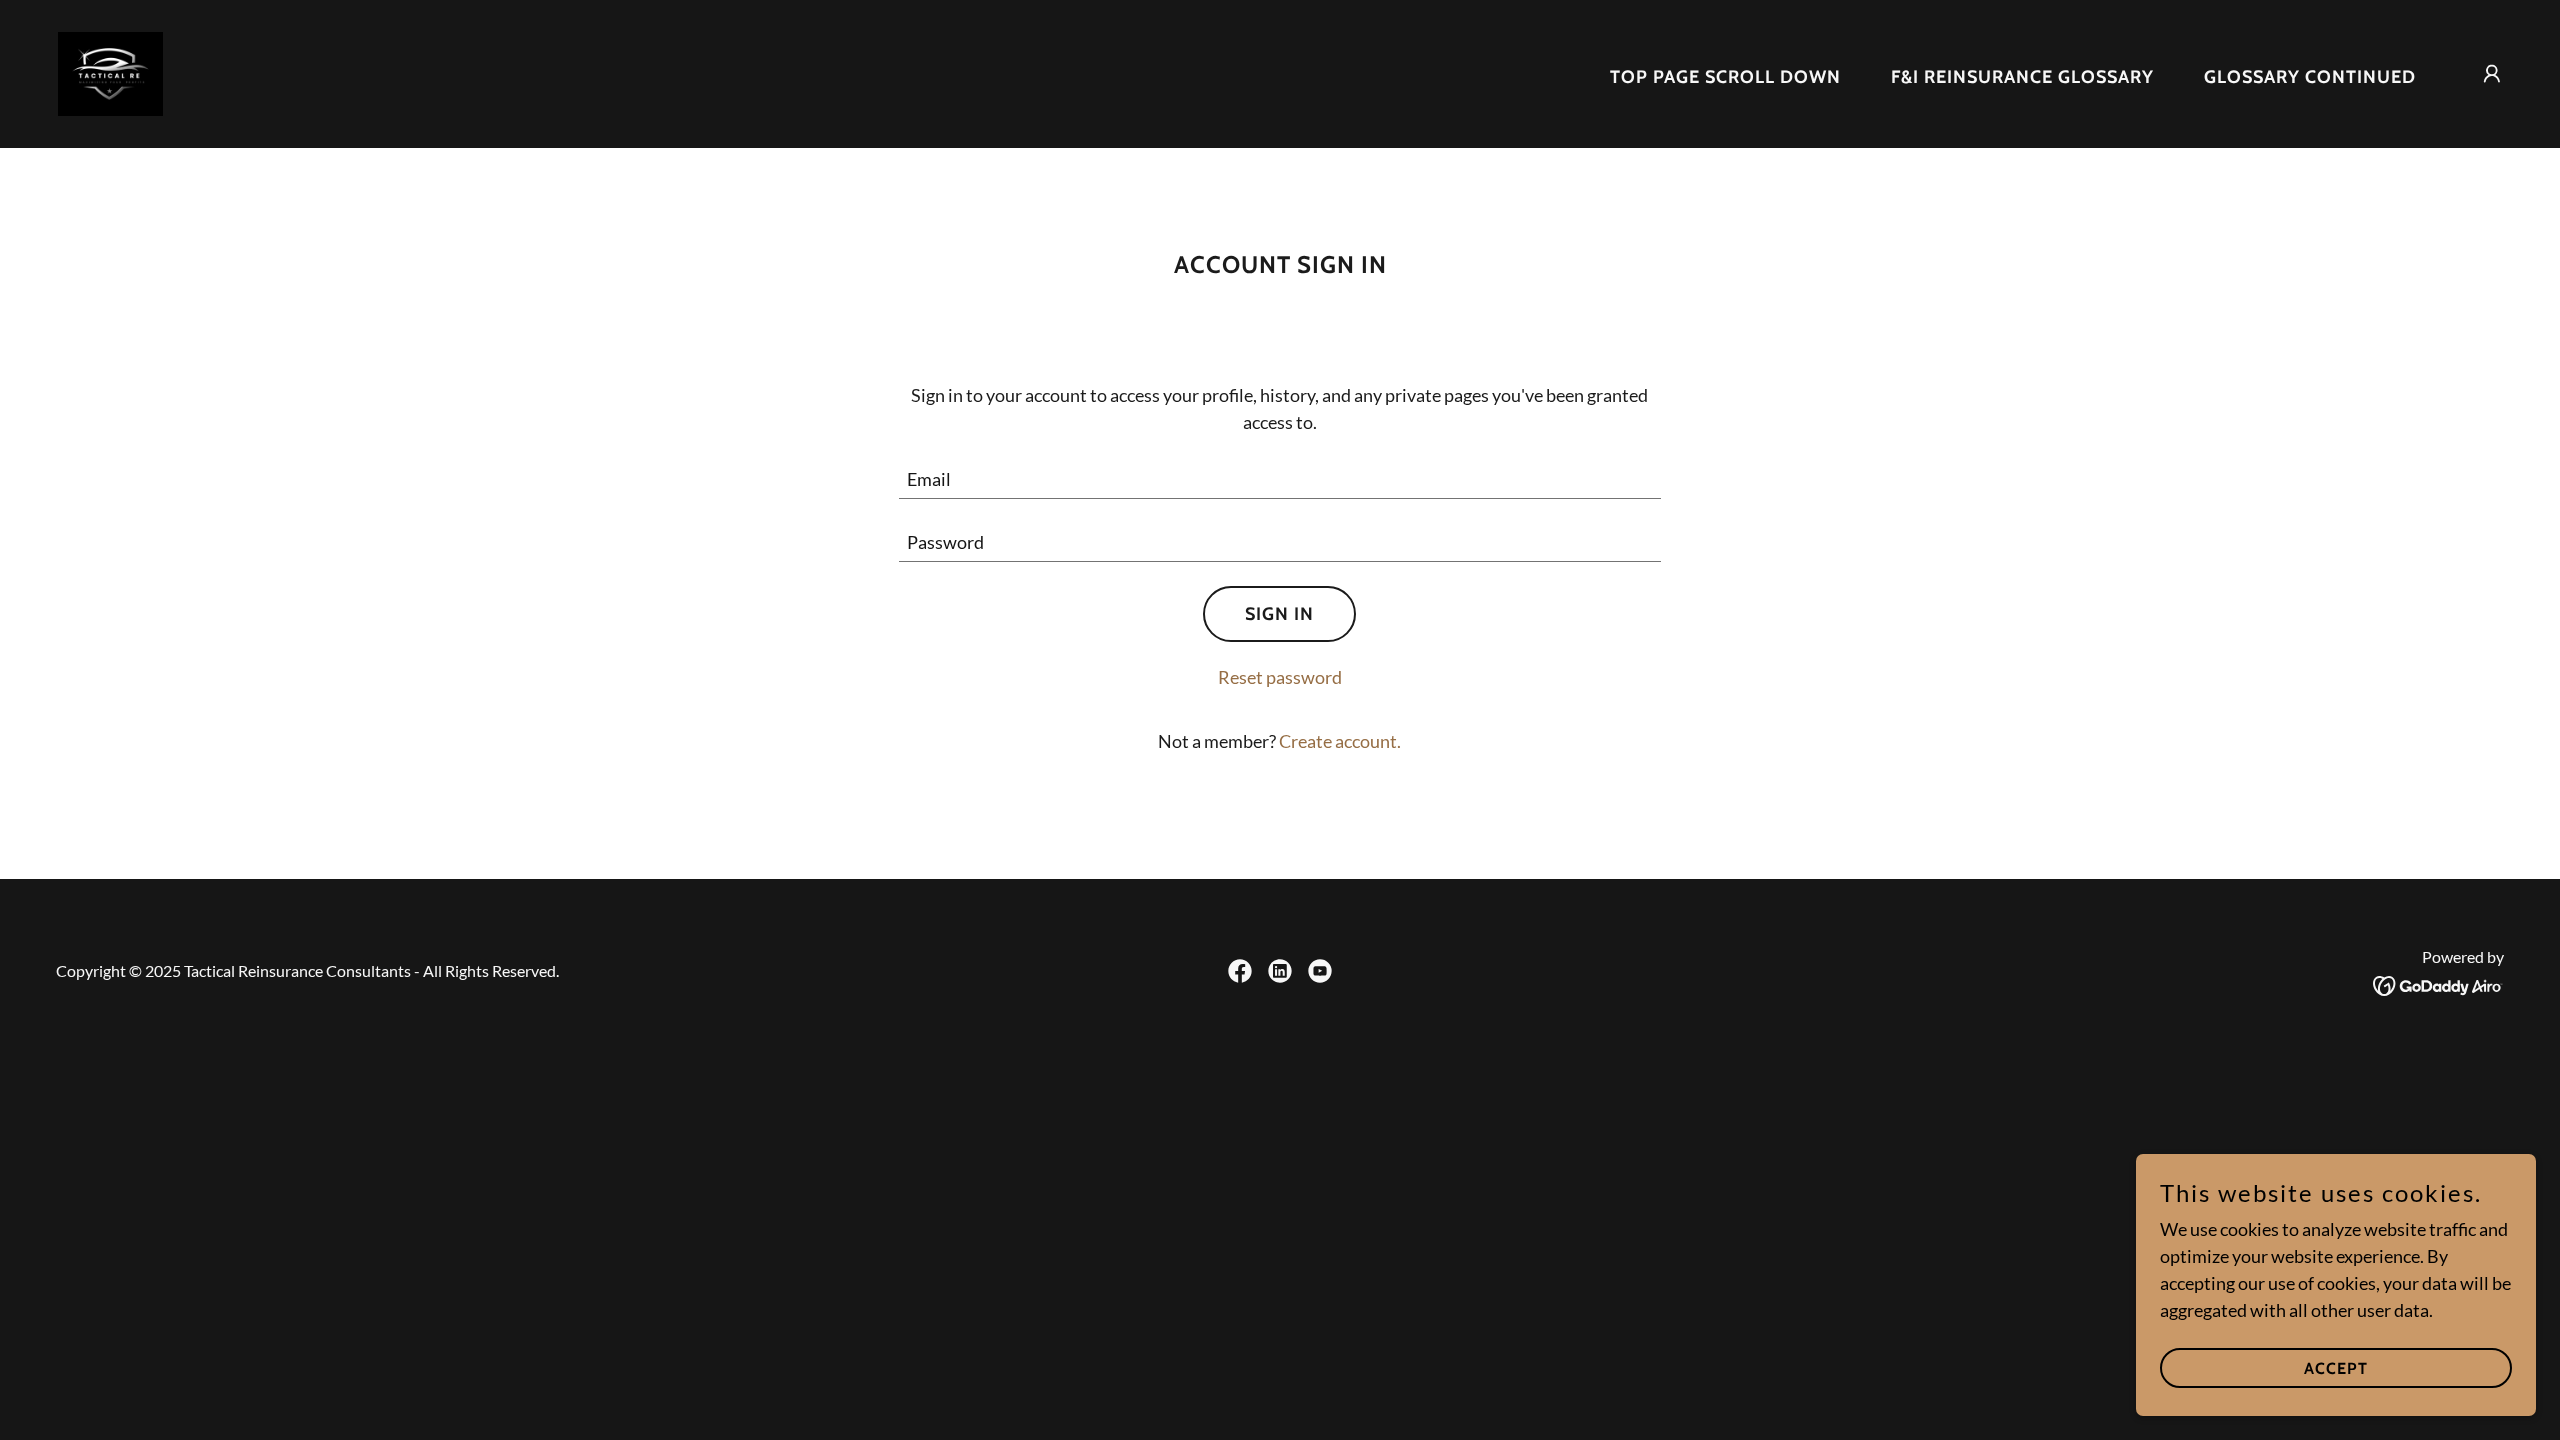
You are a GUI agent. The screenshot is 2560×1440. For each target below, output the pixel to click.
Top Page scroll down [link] (1725, 77)
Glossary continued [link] (2310, 77)
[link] (110, 72)
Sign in (1279, 614)
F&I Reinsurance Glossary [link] (2022, 77)
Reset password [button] (1280, 677)
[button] (2492, 74)
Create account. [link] (1340, 741)
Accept (2336, 1368)
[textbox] (1280, 479)
